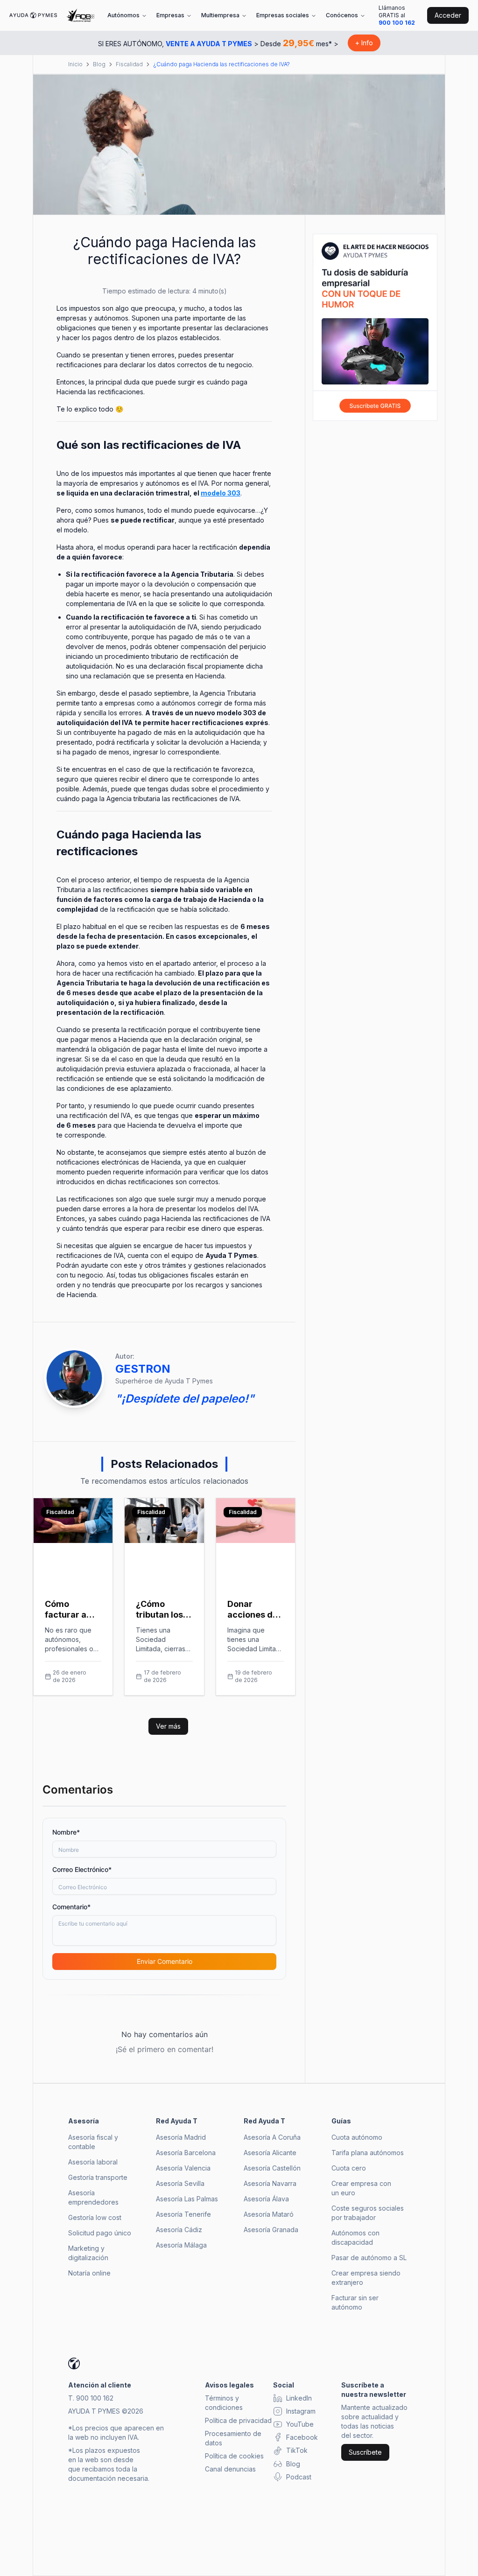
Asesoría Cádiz (179, 2230)
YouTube (300, 2424)
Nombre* (66, 1832)
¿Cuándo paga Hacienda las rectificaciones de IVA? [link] (221, 64)
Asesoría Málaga (181, 2245)
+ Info (364, 43)
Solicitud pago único (100, 2233)
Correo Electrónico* (82, 1869)
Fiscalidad (129, 64)
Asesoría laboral (93, 2162)
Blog (99, 64)
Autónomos (123, 15)
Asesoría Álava (266, 2199)
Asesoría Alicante (270, 2153)
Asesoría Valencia (183, 2168)
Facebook (302, 2437)
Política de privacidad (238, 2420)
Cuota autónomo (357, 2137)
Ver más (168, 1726)
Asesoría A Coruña (272, 2137)
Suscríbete (365, 2452)
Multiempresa (220, 15)
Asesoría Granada (271, 2230)
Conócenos (342, 15)
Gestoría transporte (98, 2177)
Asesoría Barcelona (186, 2153)
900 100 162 (397, 23)
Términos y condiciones (224, 2403)
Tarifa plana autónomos (368, 2153)
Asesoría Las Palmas (187, 2199)
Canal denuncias (230, 2469)
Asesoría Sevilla (180, 2183)
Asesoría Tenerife (183, 2214)
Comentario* (71, 1907)
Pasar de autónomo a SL (369, 2258)
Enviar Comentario (165, 1961)
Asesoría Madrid (181, 2137)
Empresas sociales (283, 15)
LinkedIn (299, 2398)
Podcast (299, 2477)
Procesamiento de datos (233, 2438)
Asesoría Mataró (269, 2214)
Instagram (301, 2411)
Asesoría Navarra (270, 2183)
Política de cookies (234, 2456)
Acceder (448, 15)
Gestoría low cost (95, 2217)
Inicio (75, 64)
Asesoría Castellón (272, 2168)
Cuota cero (349, 2168)
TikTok (297, 2450)
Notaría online (89, 2273)
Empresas (170, 15)
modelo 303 (221, 493)
